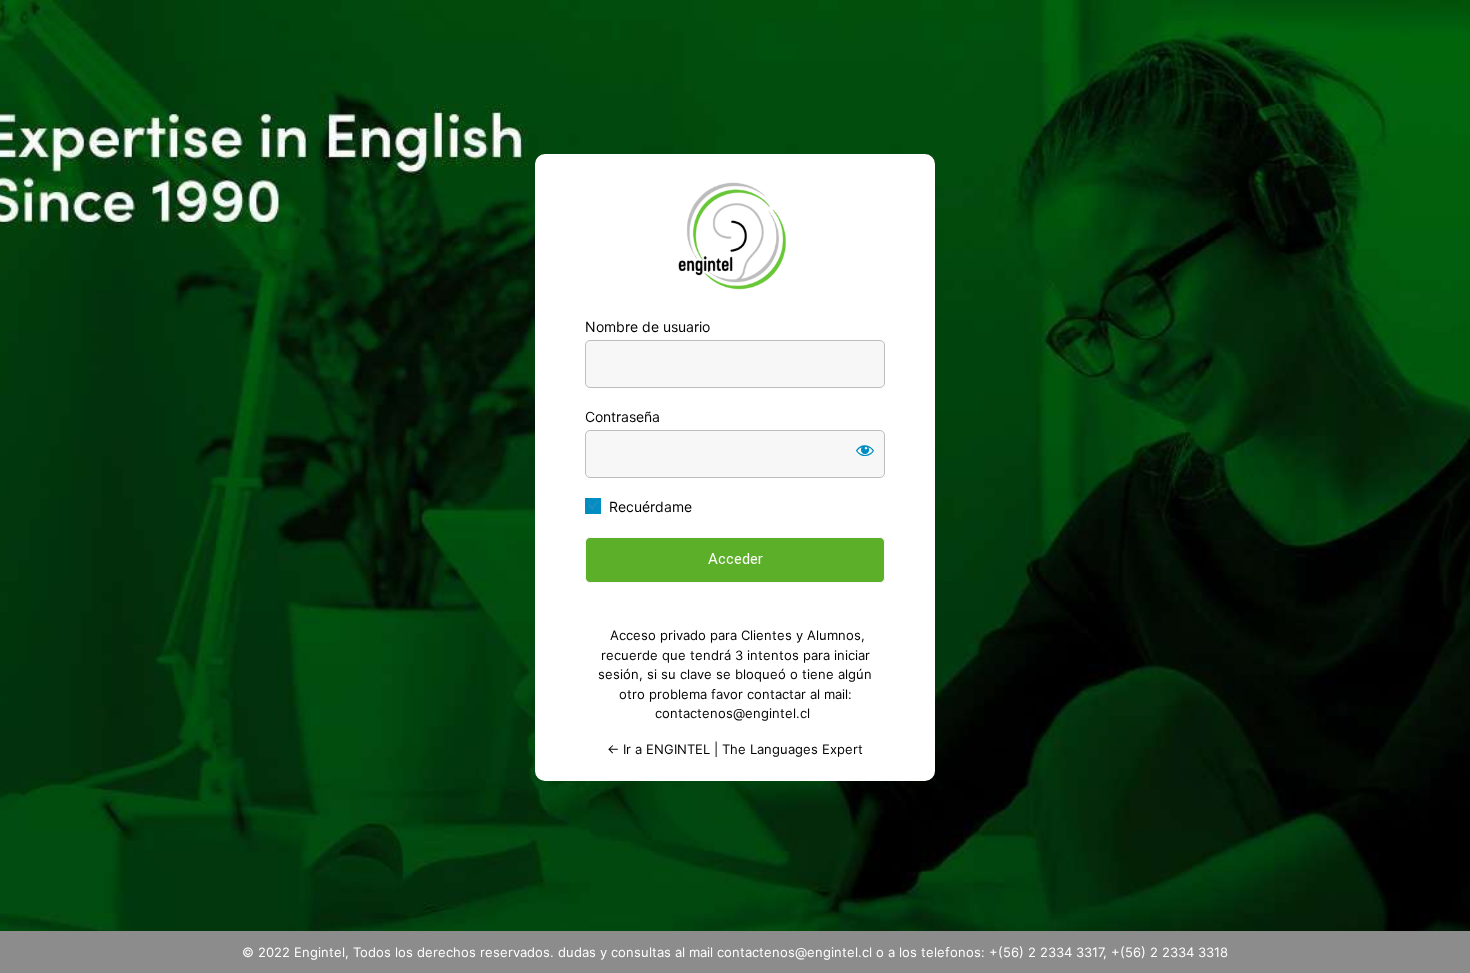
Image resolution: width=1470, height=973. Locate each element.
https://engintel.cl (735, 236)
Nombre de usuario (647, 326)
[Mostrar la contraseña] (865, 450)
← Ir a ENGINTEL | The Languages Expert (735, 749)
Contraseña (622, 416)
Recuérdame (650, 506)
